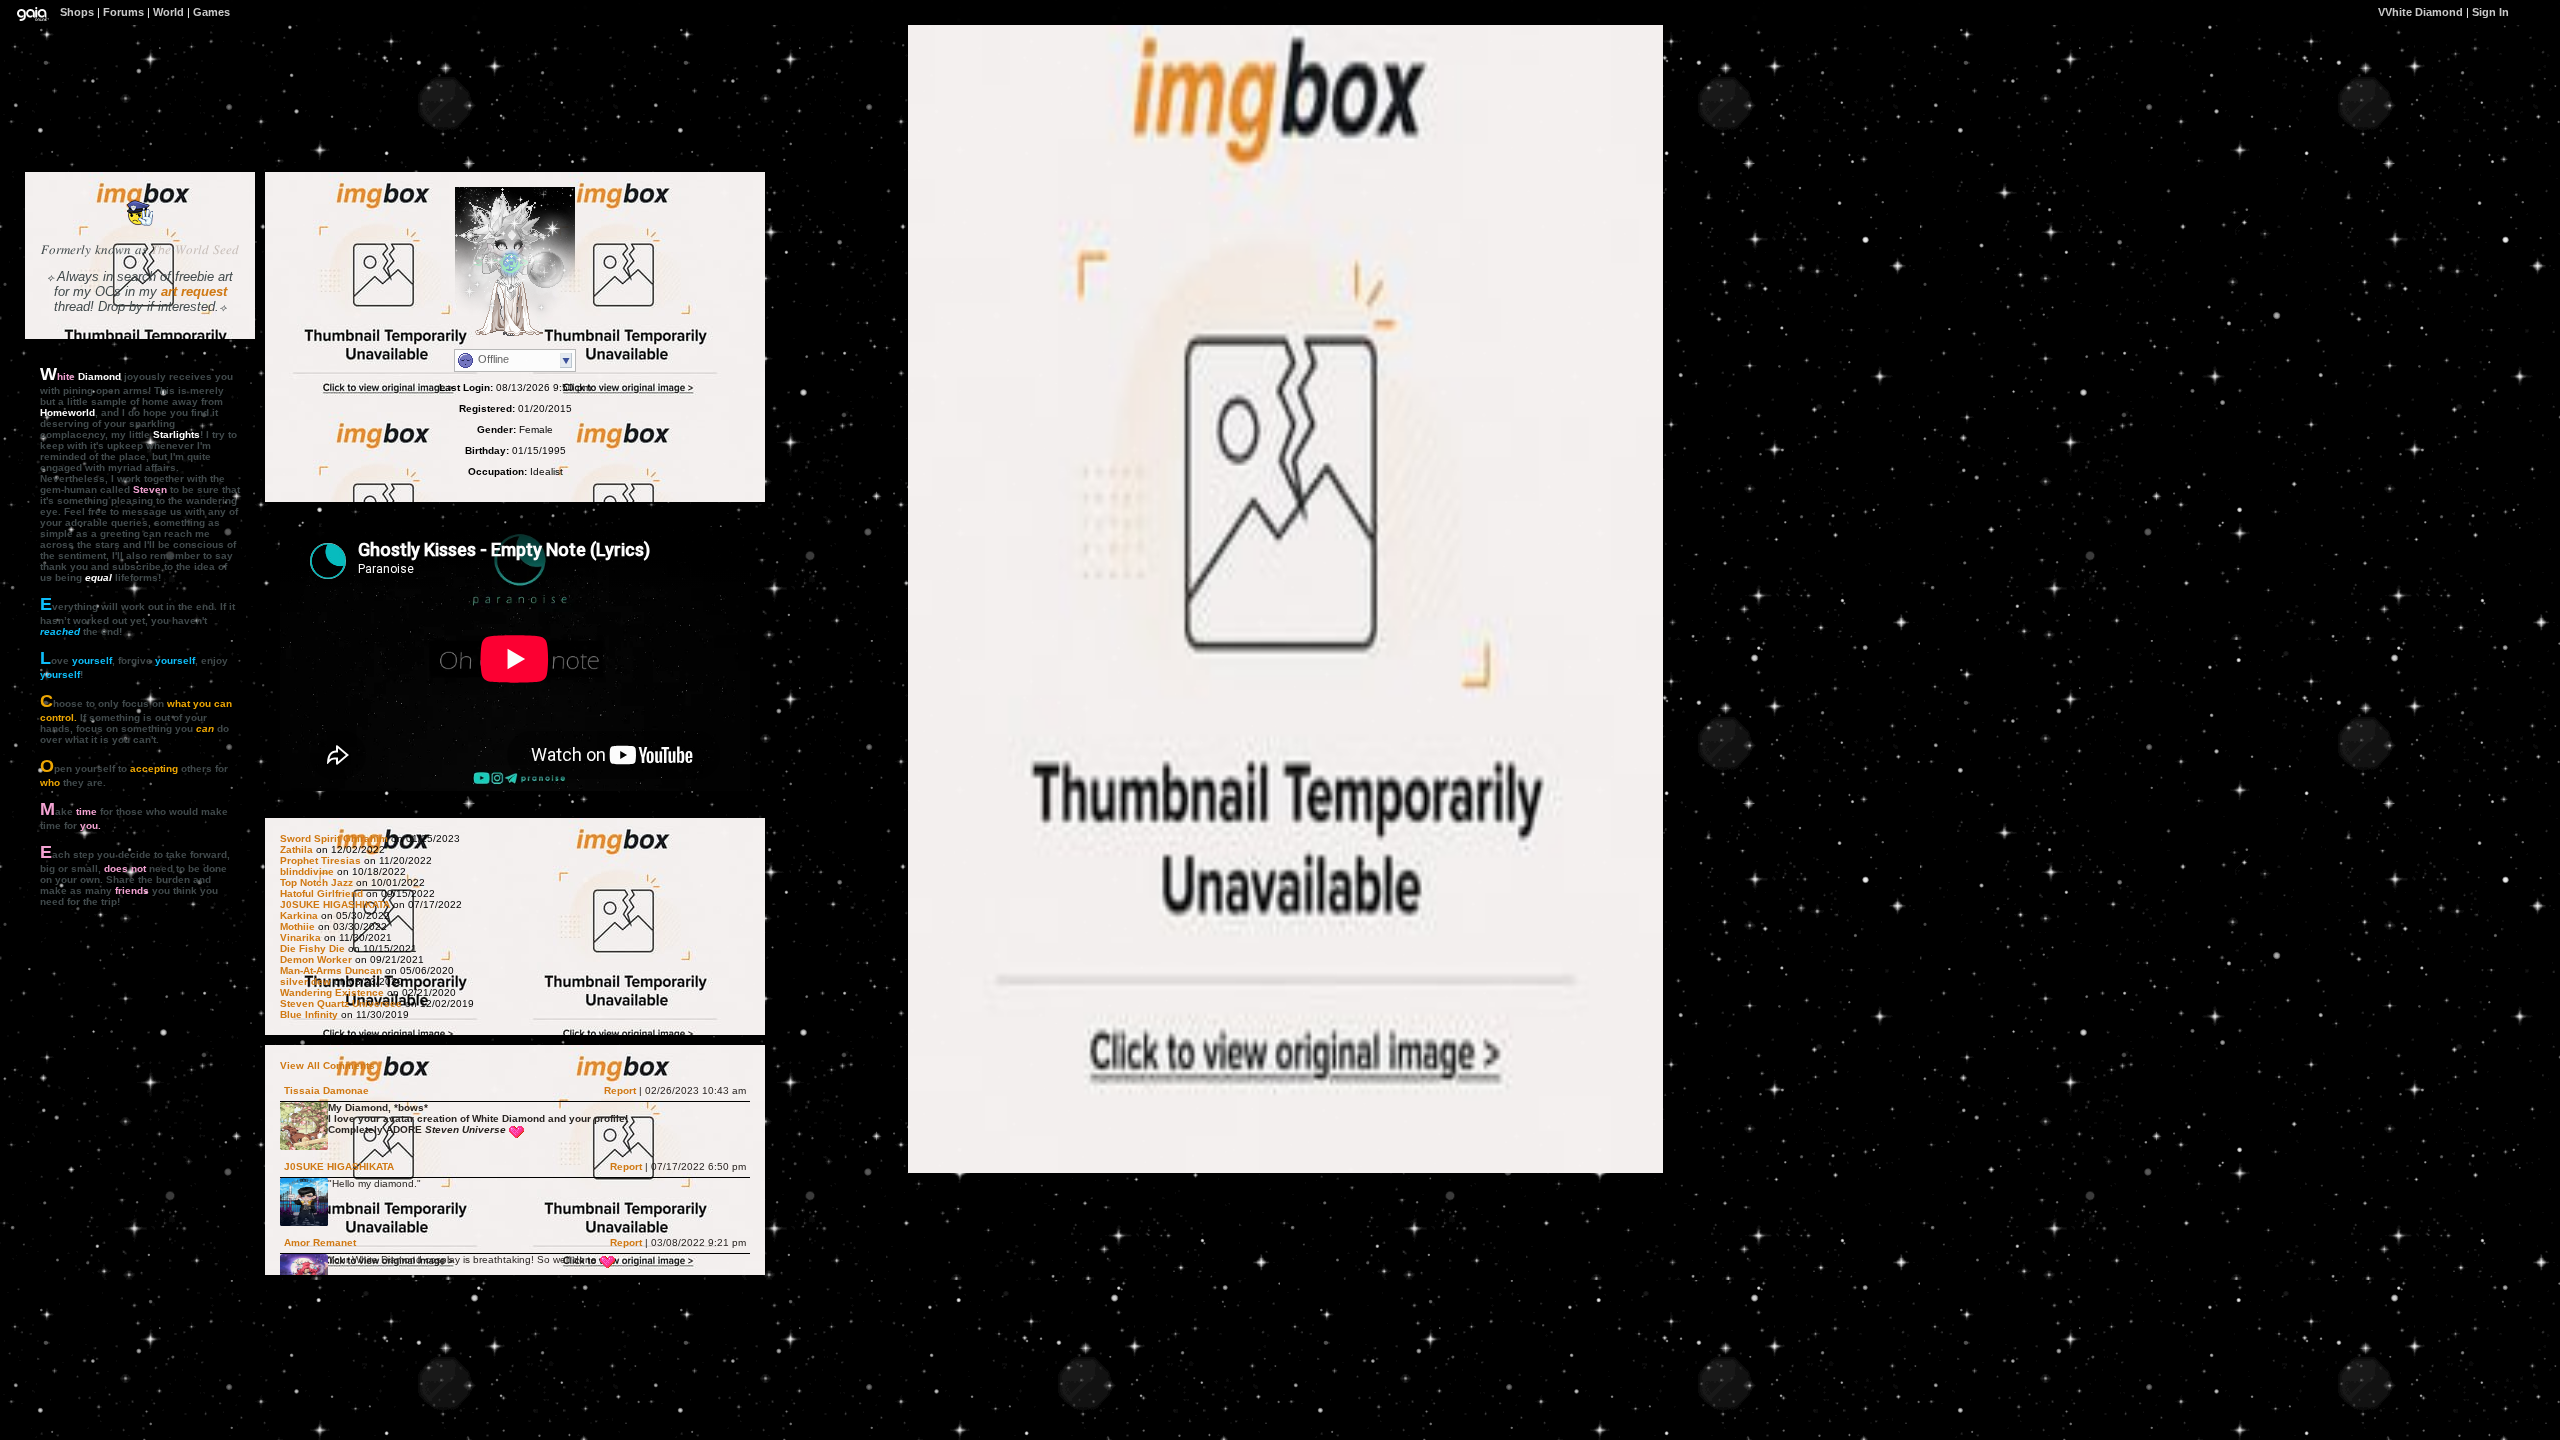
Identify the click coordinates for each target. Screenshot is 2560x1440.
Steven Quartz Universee (341, 1003)
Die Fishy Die (312, 948)
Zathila (296, 849)
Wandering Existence (332, 992)
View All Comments (327, 1065)
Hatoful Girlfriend (321, 893)
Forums (123, 12)
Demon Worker (316, 959)
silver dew (305, 981)
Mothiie (297, 926)
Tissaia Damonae (326, 1090)
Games (211, 12)
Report (620, 1090)
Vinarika (300, 937)
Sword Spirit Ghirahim (334, 838)
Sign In (2490, 12)
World (168, 12)
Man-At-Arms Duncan (332, 970)
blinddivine (307, 871)
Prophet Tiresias (320, 860)
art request (194, 291)
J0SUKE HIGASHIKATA (335, 904)
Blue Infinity (309, 1014)
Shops (77, 12)
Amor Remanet (320, 1242)
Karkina (299, 915)
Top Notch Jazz (316, 882)
